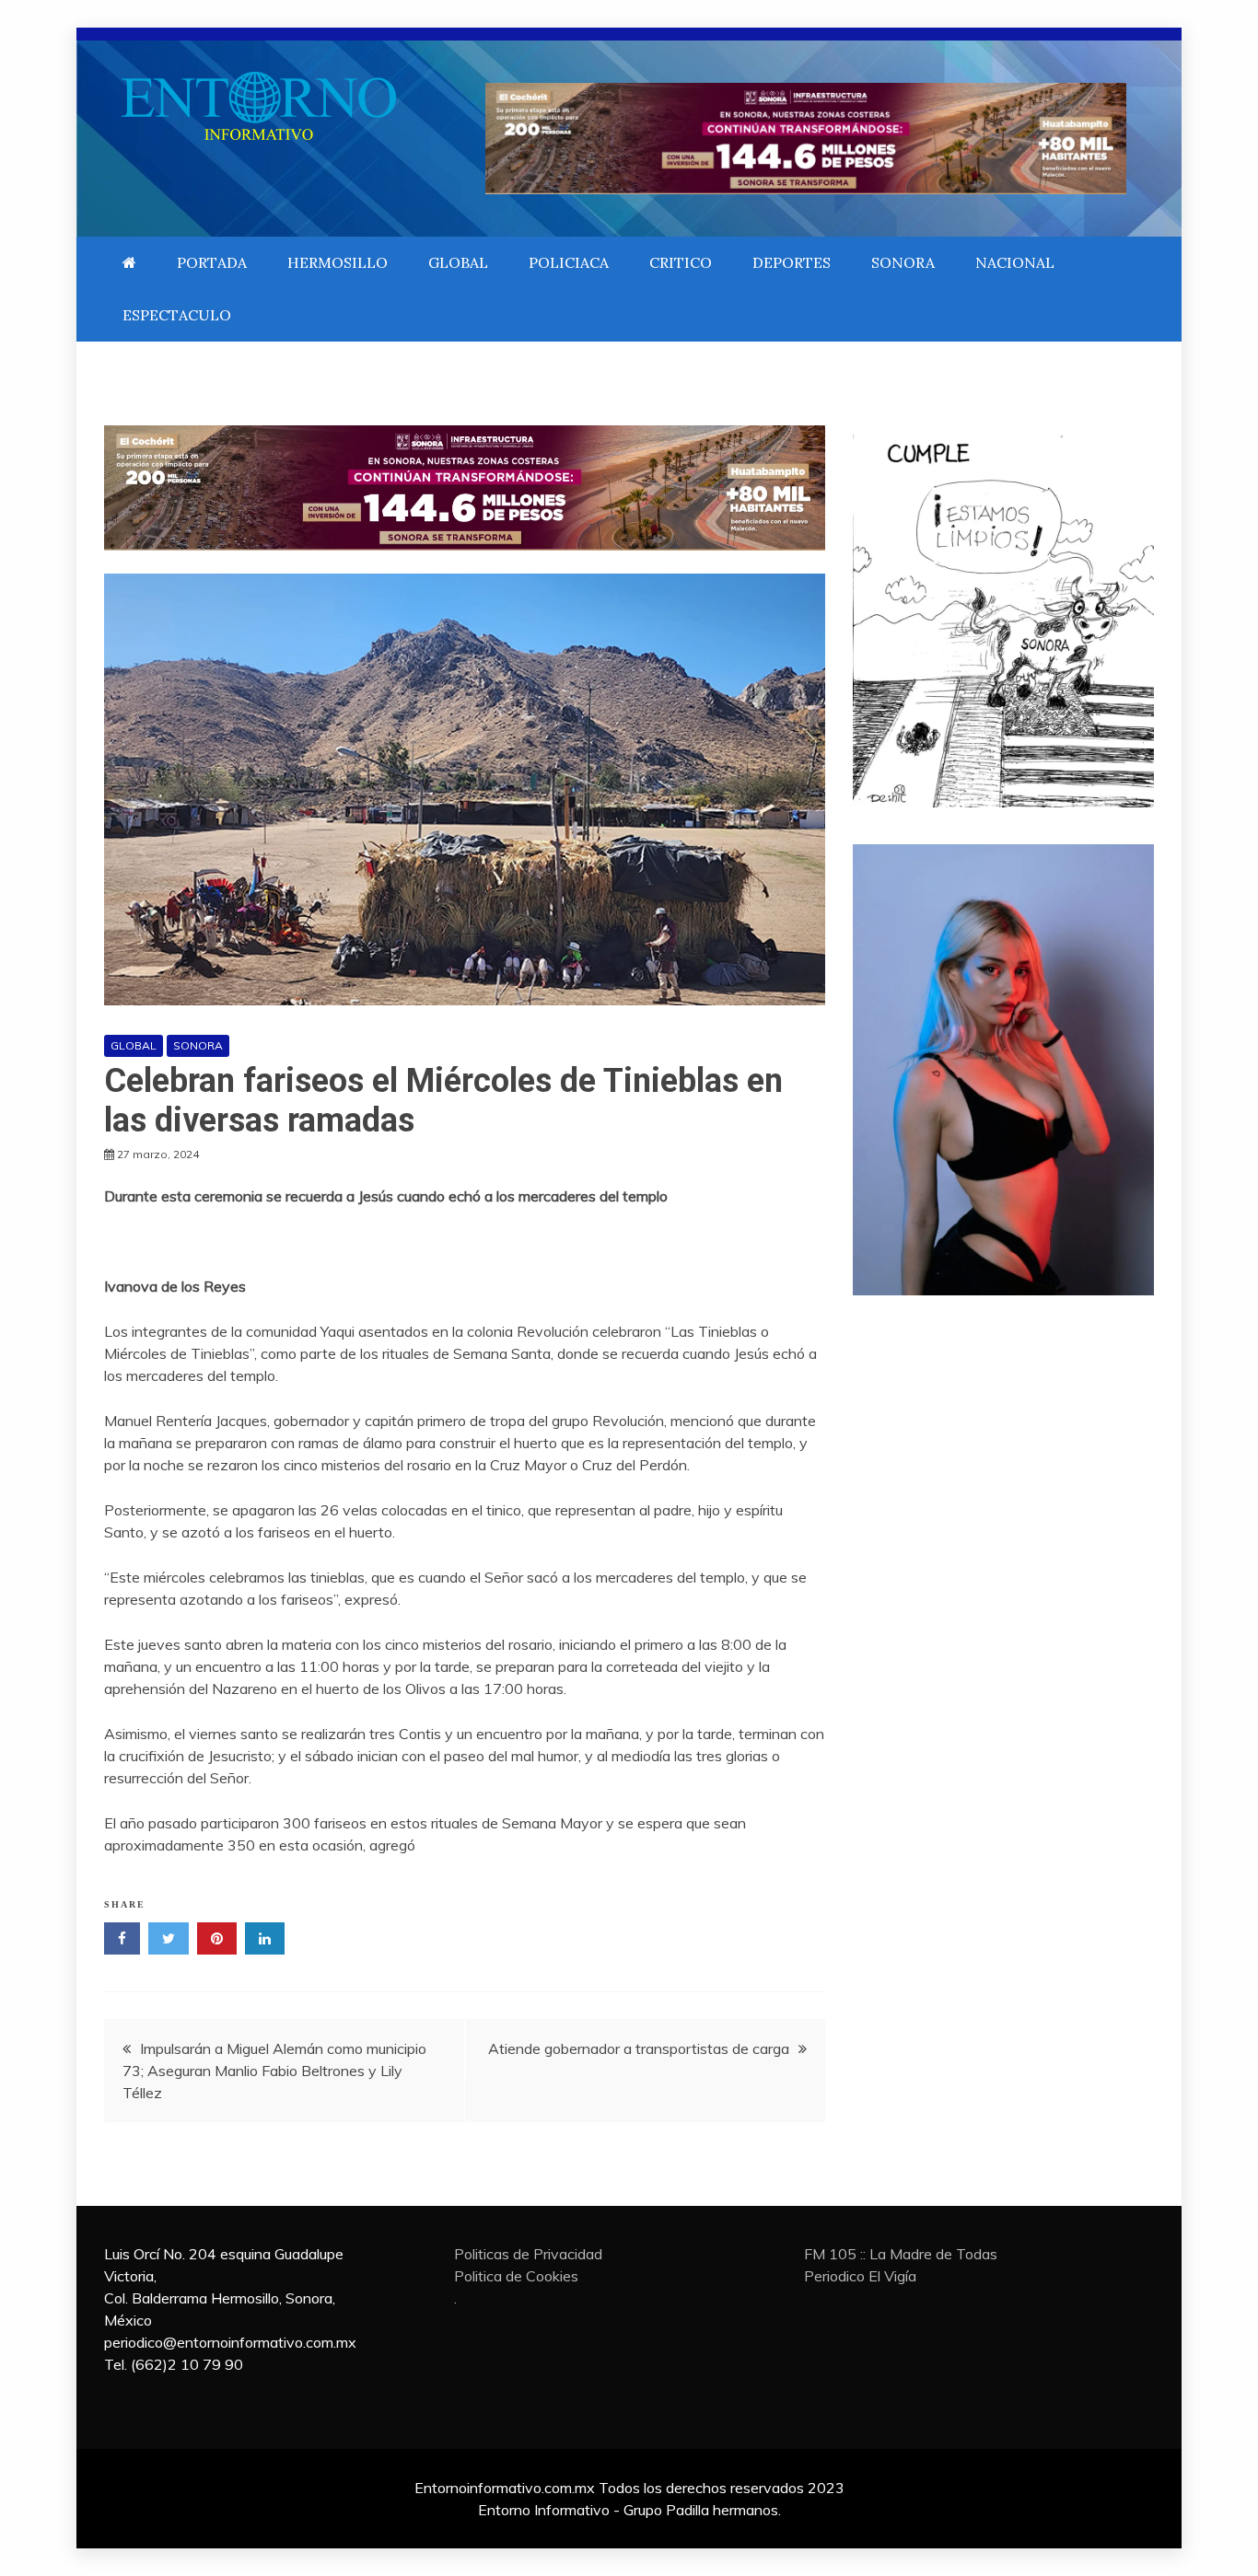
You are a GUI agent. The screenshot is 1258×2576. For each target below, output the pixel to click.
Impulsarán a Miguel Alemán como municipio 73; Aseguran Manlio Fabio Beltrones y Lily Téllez (274, 2071)
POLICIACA (569, 262)
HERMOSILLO (338, 262)
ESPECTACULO (177, 315)
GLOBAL (458, 262)
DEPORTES (792, 262)
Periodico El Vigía (860, 2276)
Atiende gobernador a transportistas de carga (639, 2048)
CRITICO (681, 262)
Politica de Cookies (516, 2276)
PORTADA (212, 262)
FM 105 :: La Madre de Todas (901, 2254)
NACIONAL (1015, 262)
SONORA (903, 262)
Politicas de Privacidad (528, 2254)
